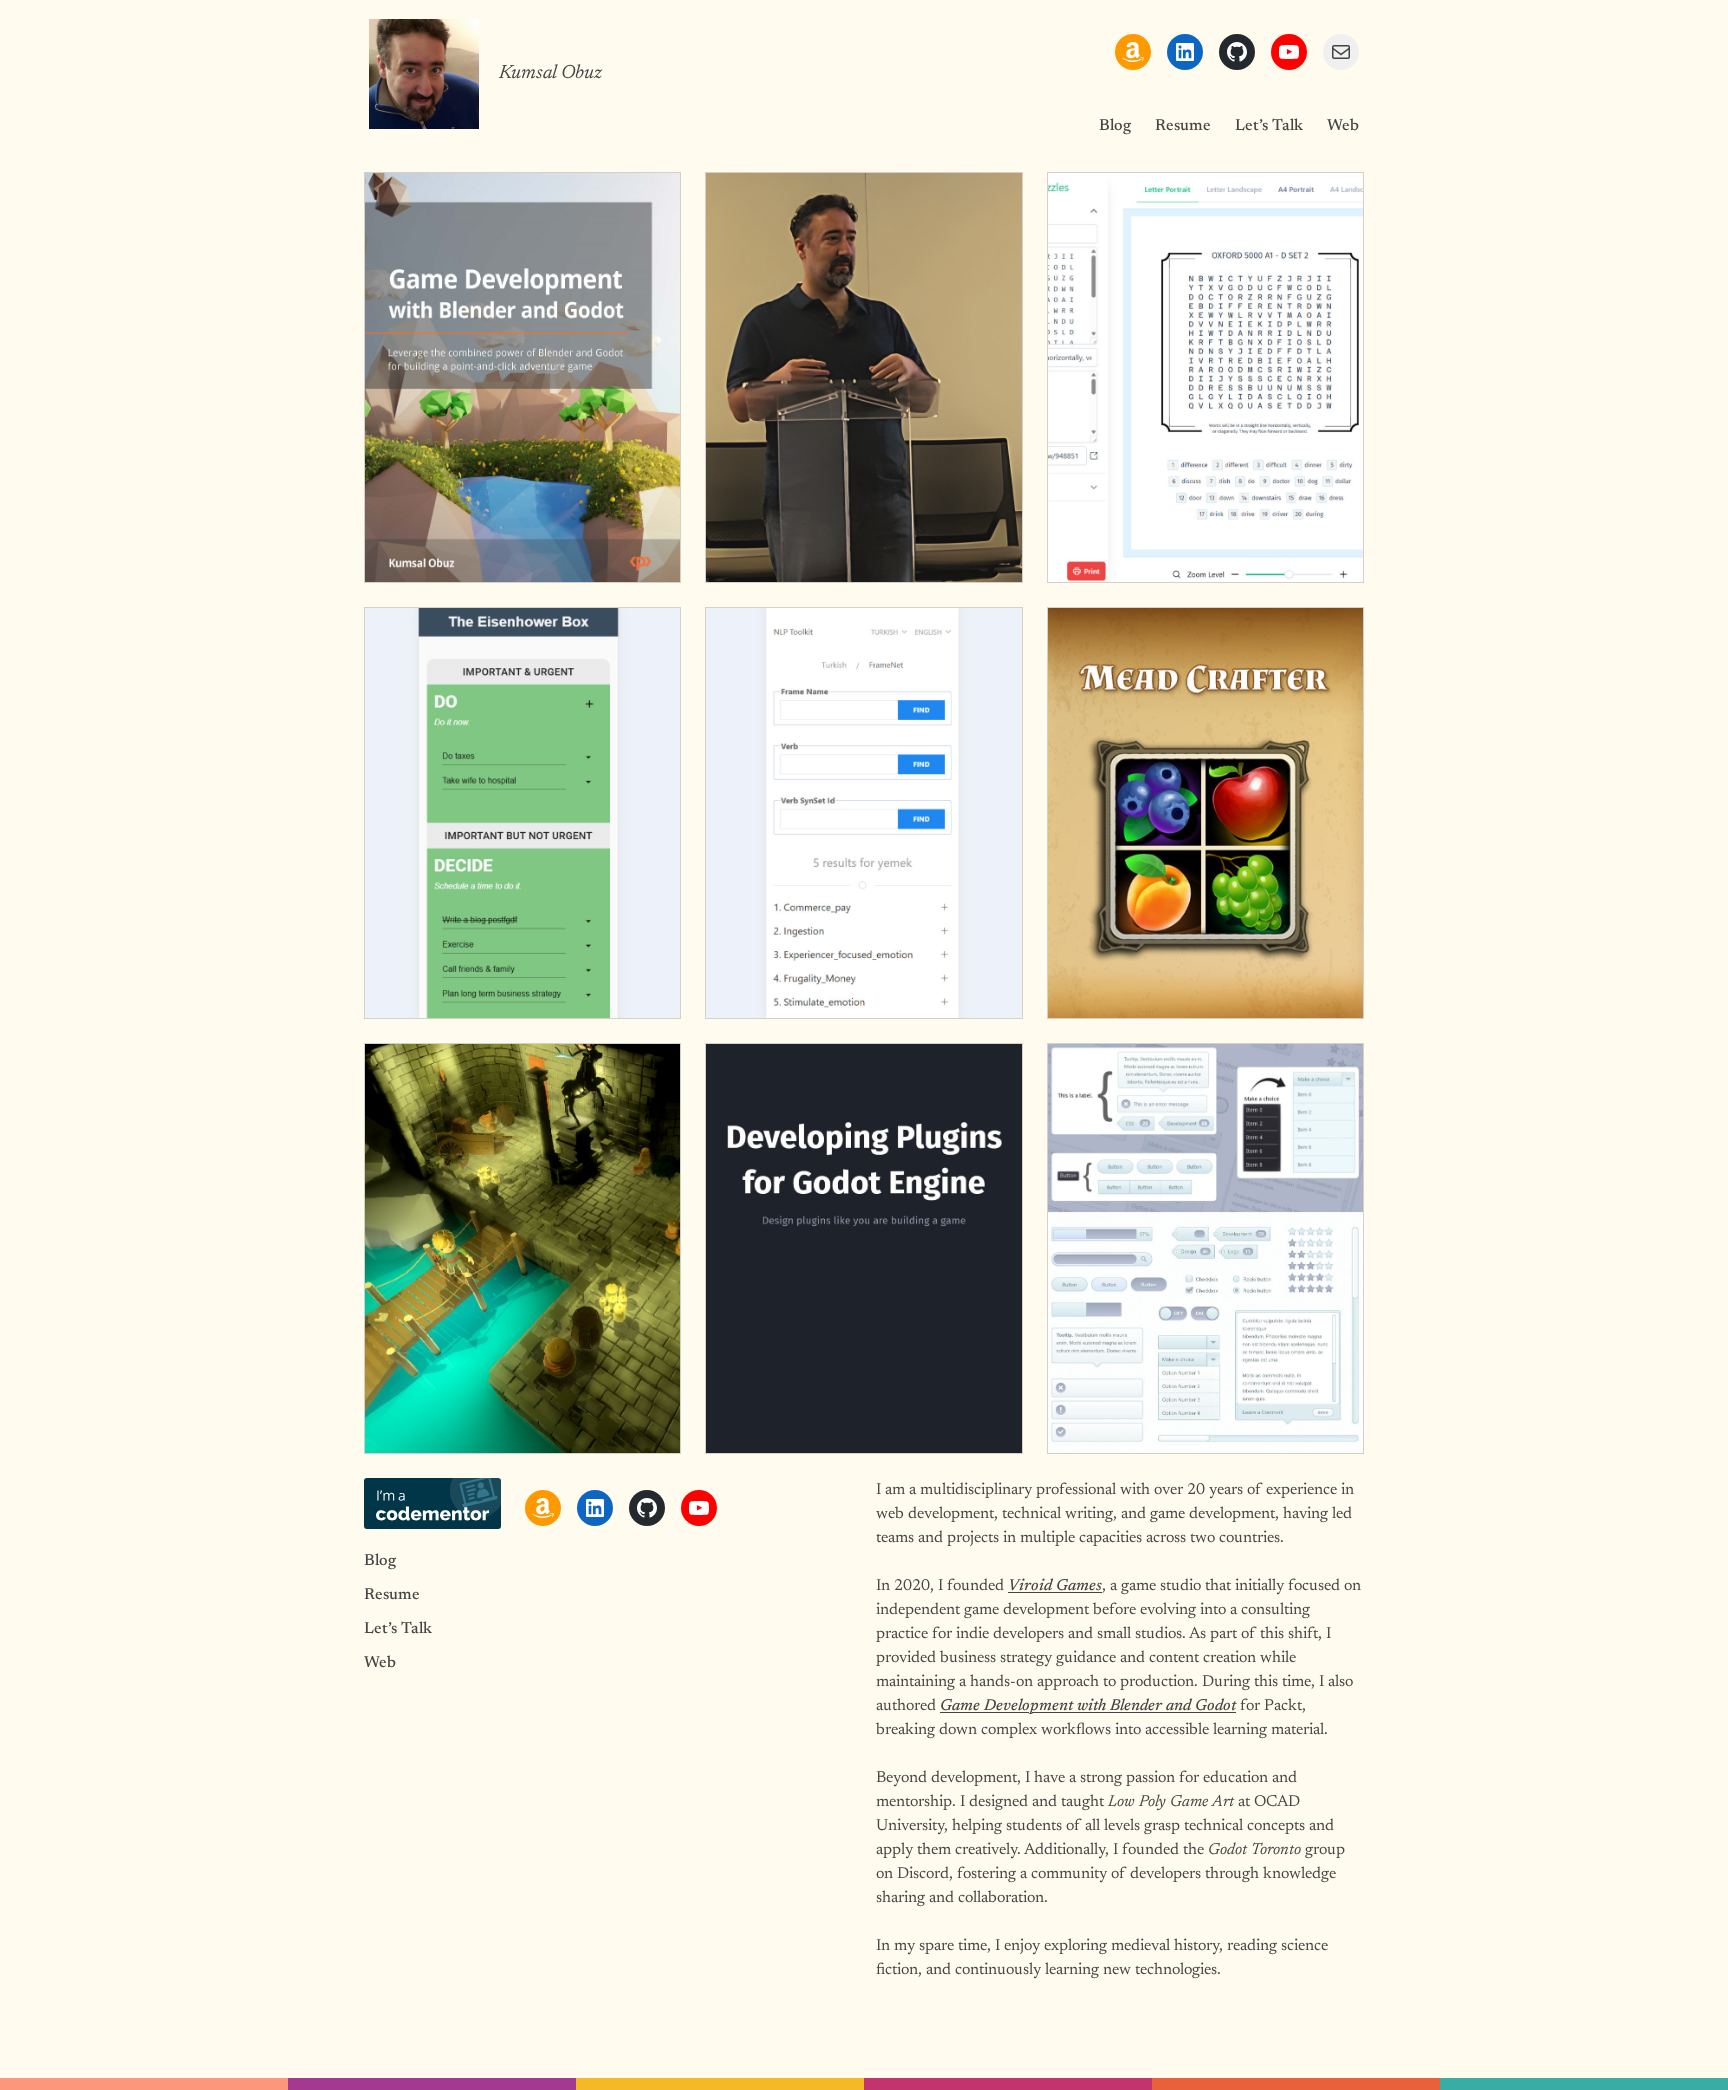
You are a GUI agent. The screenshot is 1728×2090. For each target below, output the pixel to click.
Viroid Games (1055, 1586)
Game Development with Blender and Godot (1088, 1706)
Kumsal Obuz (550, 73)
